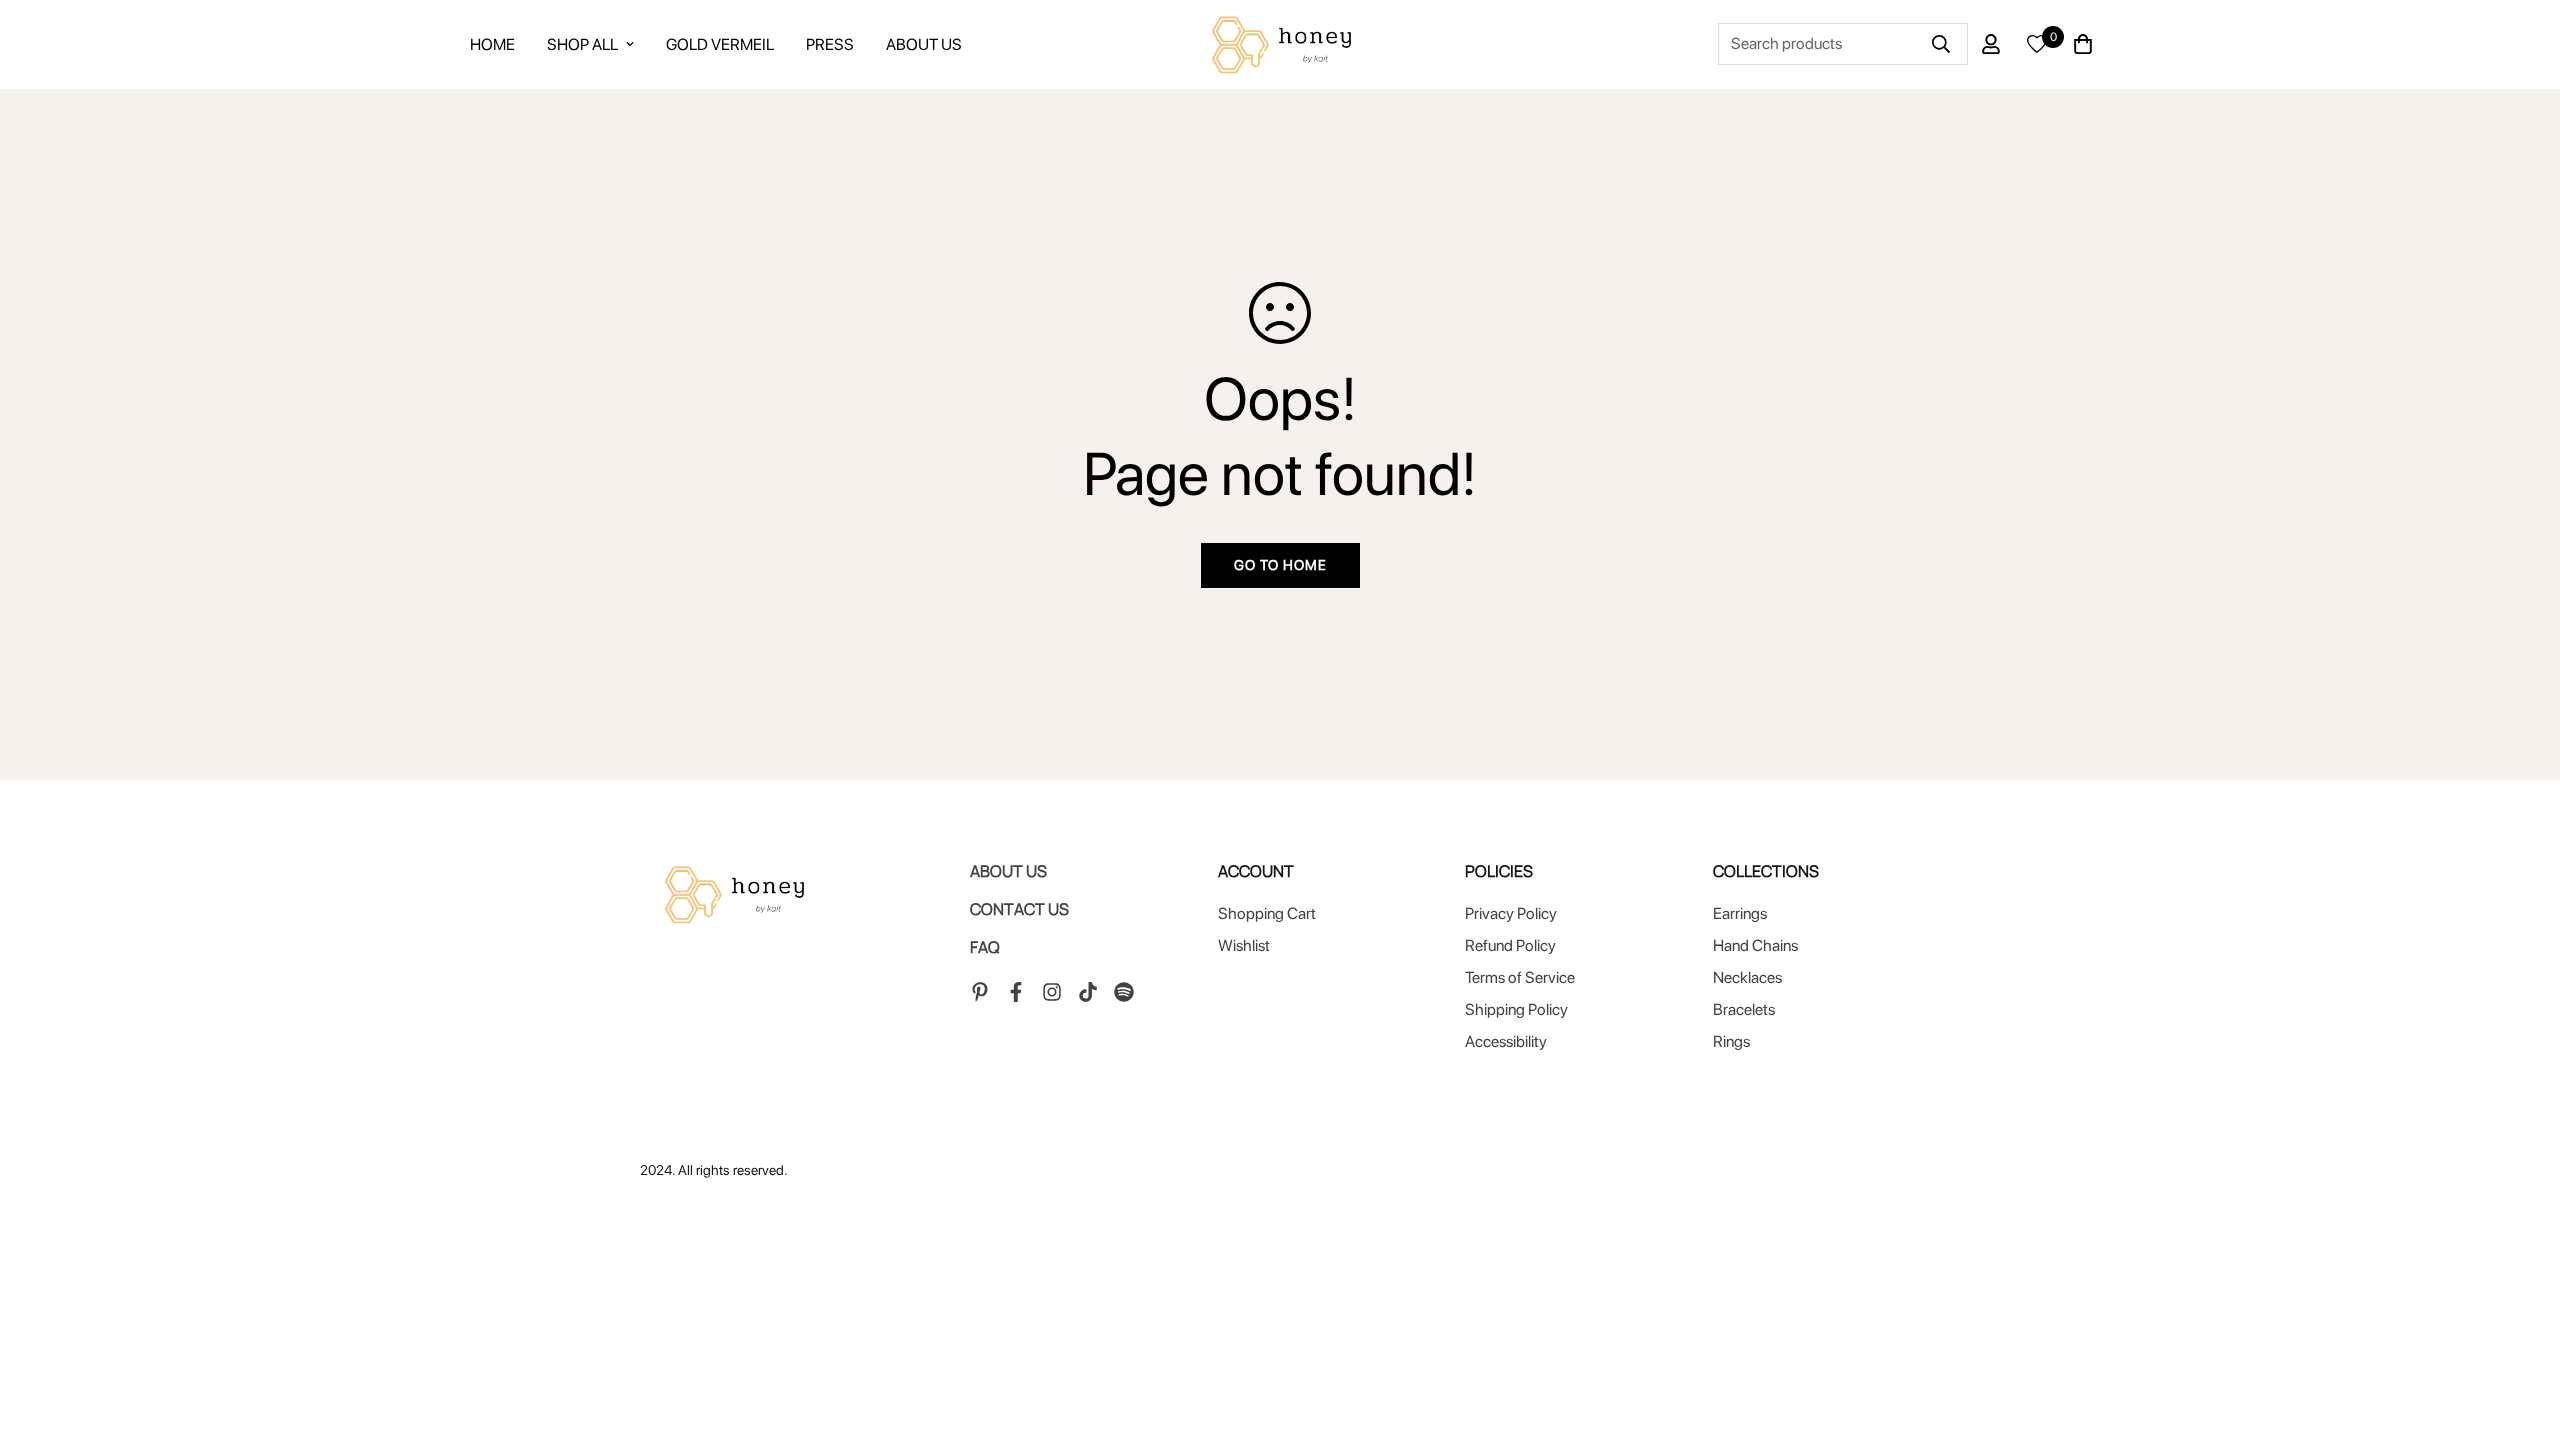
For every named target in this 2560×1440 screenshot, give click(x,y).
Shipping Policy (1516, 1009)
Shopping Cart (1267, 913)
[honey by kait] (1279, 44)
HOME (492, 44)
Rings (1731, 1041)
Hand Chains (1755, 945)
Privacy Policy (1511, 913)
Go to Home (1280, 565)
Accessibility (1506, 1041)
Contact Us (1019, 909)
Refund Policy (1510, 945)
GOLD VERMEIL (720, 44)
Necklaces (1747, 977)
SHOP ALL (582, 44)
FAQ (985, 947)
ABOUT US (924, 44)
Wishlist (1244, 945)
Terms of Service (1520, 977)
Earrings (1740, 913)
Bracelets (1744, 1009)
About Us (1008, 871)
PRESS (830, 44)
